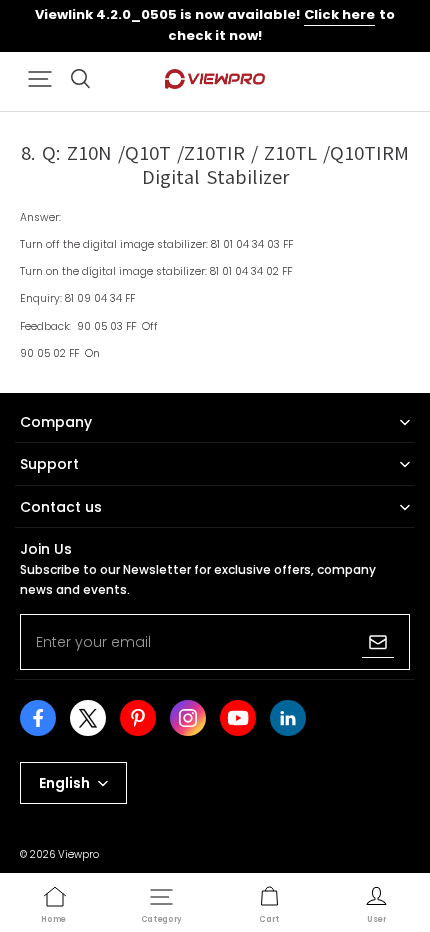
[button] (40, 79)
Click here (339, 14)
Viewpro (78, 854)
